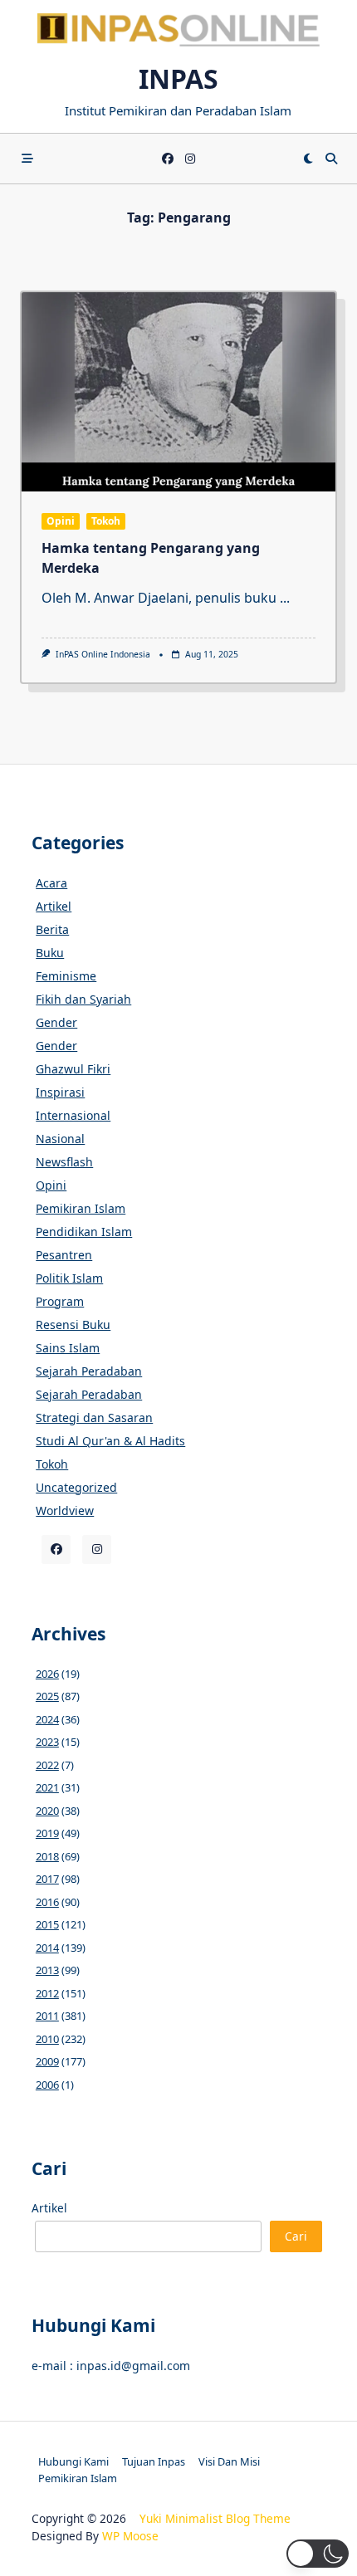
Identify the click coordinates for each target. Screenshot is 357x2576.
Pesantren (64, 1255)
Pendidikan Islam (84, 1232)
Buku (50, 953)
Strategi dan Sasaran (94, 1418)
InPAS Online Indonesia (103, 654)
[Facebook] (168, 159)
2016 (47, 1902)
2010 (47, 2039)
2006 (47, 2085)
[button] (318, 2554)
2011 (47, 2016)
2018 (47, 1856)
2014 (47, 1948)
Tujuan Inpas (154, 2461)
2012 (47, 1993)
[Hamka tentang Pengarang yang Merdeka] (178, 392)
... (285, 598)
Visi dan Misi (229, 2461)
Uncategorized (76, 1487)
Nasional (60, 1139)
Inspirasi (60, 1092)
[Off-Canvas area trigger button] (27, 159)
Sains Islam (68, 1348)
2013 (47, 1970)
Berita (52, 929)
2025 (47, 1696)
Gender (56, 1022)
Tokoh (106, 521)
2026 (47, 1674)
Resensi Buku (73, 1325)
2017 (47, 1879)
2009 (47, 2061)
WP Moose (130, 2536)
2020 (47, 1811)
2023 (47, 1742)
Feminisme (66, 976)
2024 (47, 1719)
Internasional (73, 1115)
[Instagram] (190, 159)
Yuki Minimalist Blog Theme (215, 2518)
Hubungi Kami (73, 2461)
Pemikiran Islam (81, 1208)
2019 (47, 1833)
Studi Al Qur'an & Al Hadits (110, 1441)
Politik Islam (69, 1278)
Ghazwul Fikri (73, 1069)
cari (296, 2236)
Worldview (65, 1510)
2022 (47, 1765)
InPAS (178, 78)
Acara (51, 883)
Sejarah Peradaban (89, 1371)
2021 (47, 1787)
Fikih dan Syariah (83, 999)
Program (60, 1301)
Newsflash (64, 1162)
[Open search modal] (331, 159)
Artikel (54, 906)
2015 (47, 1924)
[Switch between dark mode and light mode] (308, 159)
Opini (61, 521)
